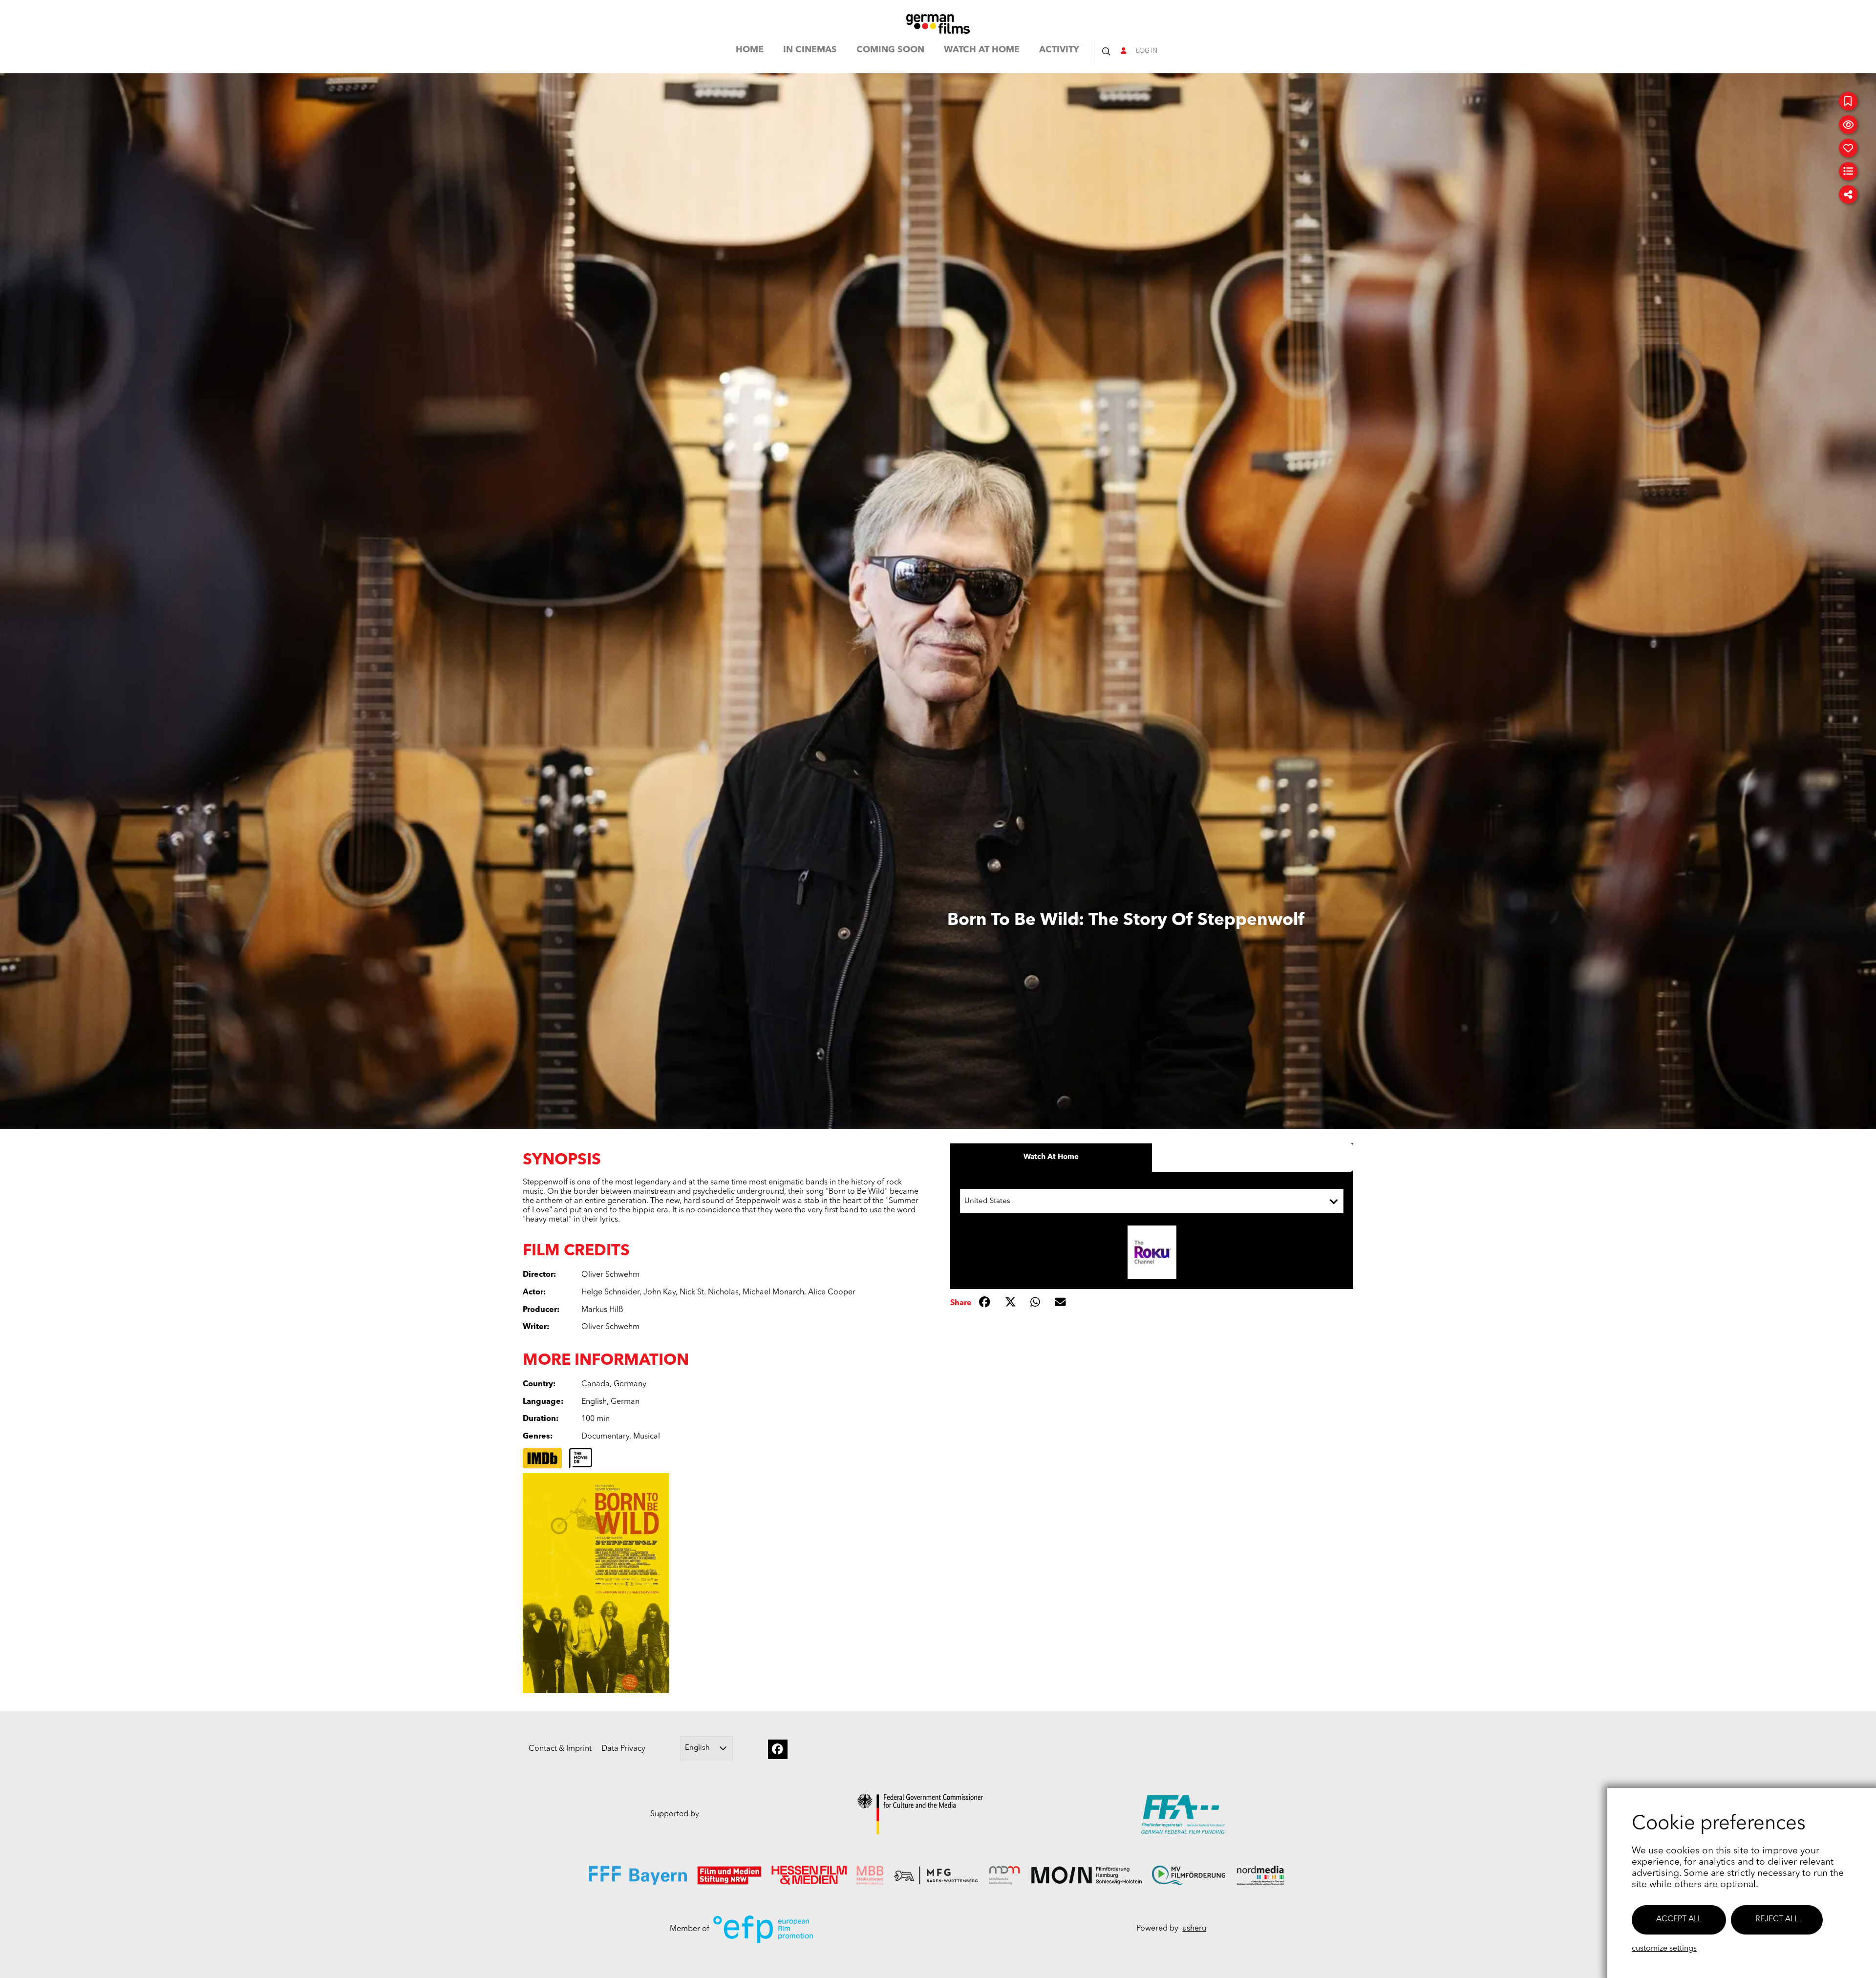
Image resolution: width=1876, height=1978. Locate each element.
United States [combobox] (987, 1201)
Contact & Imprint (560, 1749)
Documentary (605, 1437)
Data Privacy (623, 1749)
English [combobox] (697, 1748)
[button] (1106, 51)
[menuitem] (750, 52)
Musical (647, 1437)
